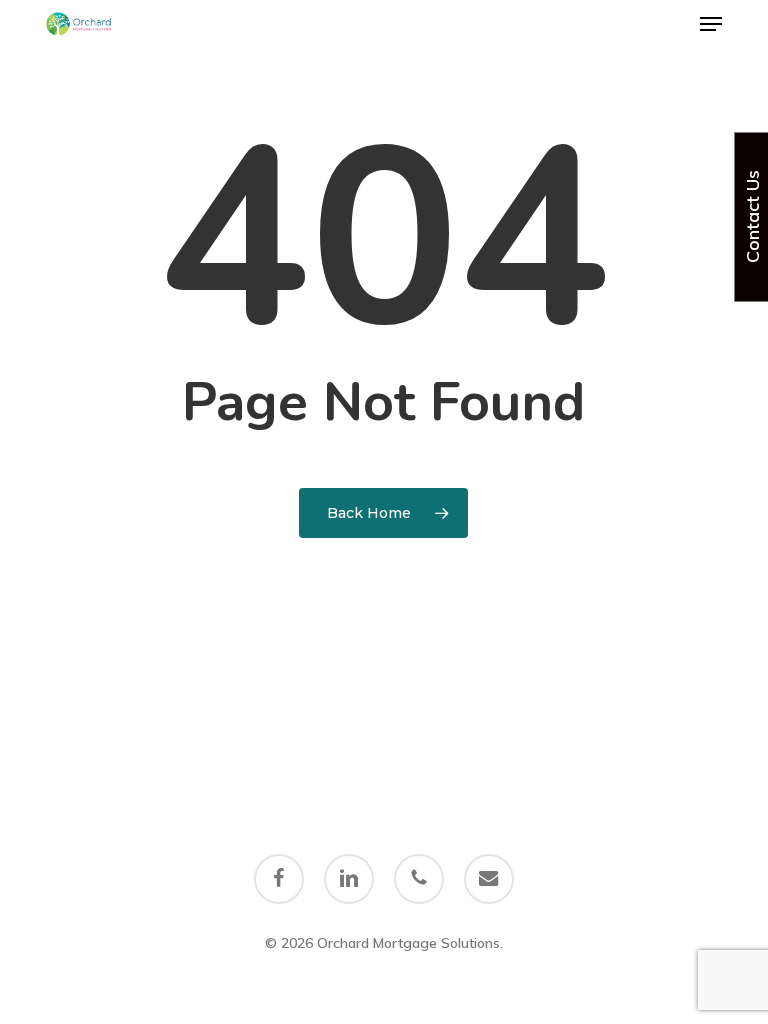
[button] (711, 24)
